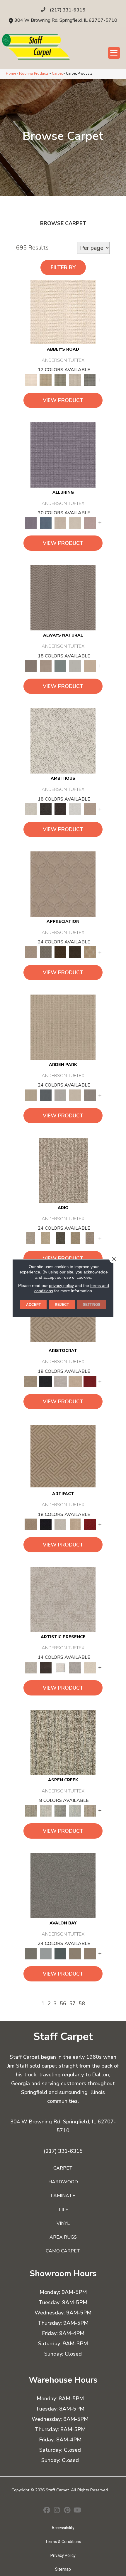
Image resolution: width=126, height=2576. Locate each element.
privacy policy (61, 1285)
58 (82, 2003)
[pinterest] (67, 2511)
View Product (63, 400)
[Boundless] (60, 380)
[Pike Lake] (60, 1810)
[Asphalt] (63, 1885)
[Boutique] (90, 666)
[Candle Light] (60, 1667)
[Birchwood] (31, 1381)
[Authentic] (63, 1027)
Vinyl (63, 2223)
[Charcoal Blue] (60, 1953)
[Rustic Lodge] (90, 1810)
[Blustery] (75, 666)
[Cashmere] (75, 1381)
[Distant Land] (90, 1953)
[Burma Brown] (45, 1667)
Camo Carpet (63, 2251)
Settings (92, 1304)
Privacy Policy (63, 2555)
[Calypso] (45, 1953)
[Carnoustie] (90, 952)
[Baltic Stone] (63, 1599)
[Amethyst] (63, 455)
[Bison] (60, 952)
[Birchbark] (75, 523)
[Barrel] (63, 598)
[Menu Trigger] (114, 53)
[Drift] (75, 1095)
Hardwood (63, 2182)
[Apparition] (60, 1238)
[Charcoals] (45, 809)
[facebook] (47, 2511)
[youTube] (78, 2511)
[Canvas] (63, 741)
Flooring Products (34, 73)
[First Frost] (75, 809)
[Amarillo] (63, 884)
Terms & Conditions (63, 2542)
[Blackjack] (45, 1381)
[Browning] (75, 952)
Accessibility (63, 2528)
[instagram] (57, 2511)
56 (63, 2003)
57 (72, 2003)
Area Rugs (63, 2237)
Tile (63, 2210)
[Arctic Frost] (45, 952)
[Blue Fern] (60, 666)
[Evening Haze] (90, 1095)
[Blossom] (90, 523)
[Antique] (45, 1238)
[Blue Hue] (45, 1095)
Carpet (57, 73)
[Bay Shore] (75, 1238)
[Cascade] (60, 1381)
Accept (33, 1304)
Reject (62, 1304)
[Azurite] (45, 523)
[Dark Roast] (60, 809)
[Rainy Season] (75, 1810)
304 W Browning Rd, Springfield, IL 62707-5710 (66, 20)
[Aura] (63, 312)
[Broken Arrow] (90, 1238)
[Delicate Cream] (90, 1667)
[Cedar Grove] (63, 1742)
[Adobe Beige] (63, 1170)
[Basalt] (60, 523)
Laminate (63, 2196)
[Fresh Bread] (90, 809)
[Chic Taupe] (75, 380)
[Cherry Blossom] (90, 1381)
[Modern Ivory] (45, 1810)
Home (11, 73)
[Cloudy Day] (60, 1095)
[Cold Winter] (75, 1667)
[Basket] (45, 666)
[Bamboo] (45, 380)
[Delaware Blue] (90, 380)
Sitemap (63, 2569)
